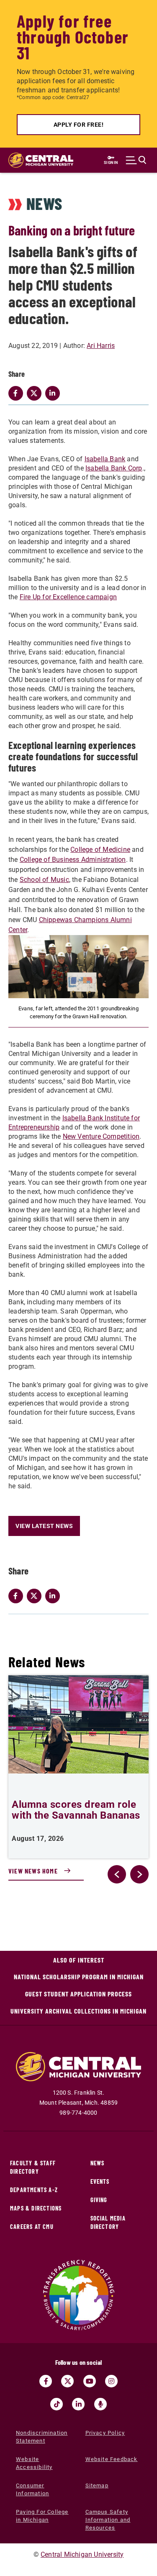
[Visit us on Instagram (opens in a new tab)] (111, 2381)
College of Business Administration (73, 860)
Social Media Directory (108, 2222)
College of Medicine (100, 850)
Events (100, 2181)
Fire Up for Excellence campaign (68, 597)
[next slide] (139, 1874)
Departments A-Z (34, 2190)
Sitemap (97, 2485)
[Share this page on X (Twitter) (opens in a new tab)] (36, 1596)
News (98, 2163)
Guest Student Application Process (78, 1994)
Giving (99, 2200)
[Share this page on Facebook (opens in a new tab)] (18, 1596)
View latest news (44, 1526)
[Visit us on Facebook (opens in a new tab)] (46, 2381)
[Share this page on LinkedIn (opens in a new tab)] (54, 1596)
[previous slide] (117, 1874)
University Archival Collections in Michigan (78, 2011)
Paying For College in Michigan (42, 2516)
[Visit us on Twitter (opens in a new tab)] (67, 2381)
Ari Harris (101, 346)
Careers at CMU (32, 2227)
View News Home (33, 1871)
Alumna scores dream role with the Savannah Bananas (76, 1810)
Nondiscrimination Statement (42, 2437)
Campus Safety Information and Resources (108, 2520)
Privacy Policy (105, 2433)
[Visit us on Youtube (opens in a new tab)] (90, 2381)
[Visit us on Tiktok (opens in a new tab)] (57, 2404)
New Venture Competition (101, 1136)
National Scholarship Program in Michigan (79, 1977)
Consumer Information (32, 2489)
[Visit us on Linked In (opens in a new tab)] (78, 2404)
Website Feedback (112, 2459)
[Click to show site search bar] (136, 160)
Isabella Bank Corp (114, 468)
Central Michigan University (82, 2554)
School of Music (44, 880)
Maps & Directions (36, 2208)
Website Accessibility (34, 2463)
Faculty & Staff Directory (33, 2167)
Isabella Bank (105, 459)
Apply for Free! (79, 125)
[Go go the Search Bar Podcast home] (100, 2404)
